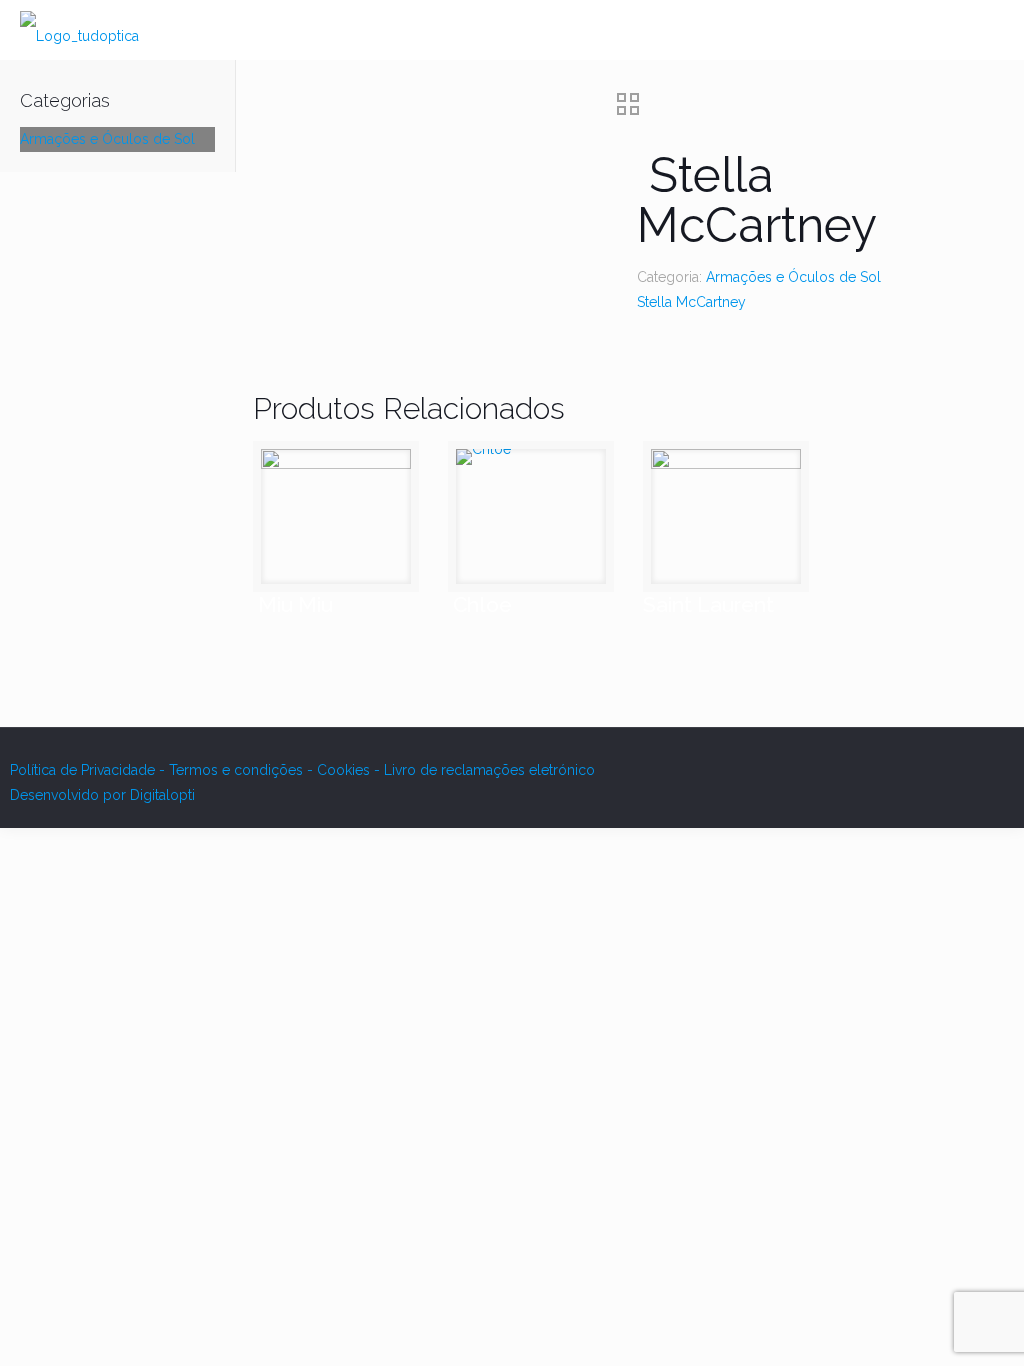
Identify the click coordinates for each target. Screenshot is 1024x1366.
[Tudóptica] (79, 30)
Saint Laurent (708, 604)
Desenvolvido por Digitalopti (102, 795)
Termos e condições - (243, 770)
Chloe (480, 604)
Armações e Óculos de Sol (793, 277)
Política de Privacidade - (89, 770)
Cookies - (350, 770)
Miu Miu (293, 604)
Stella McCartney (691, 302)
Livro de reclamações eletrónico (489, 770)
